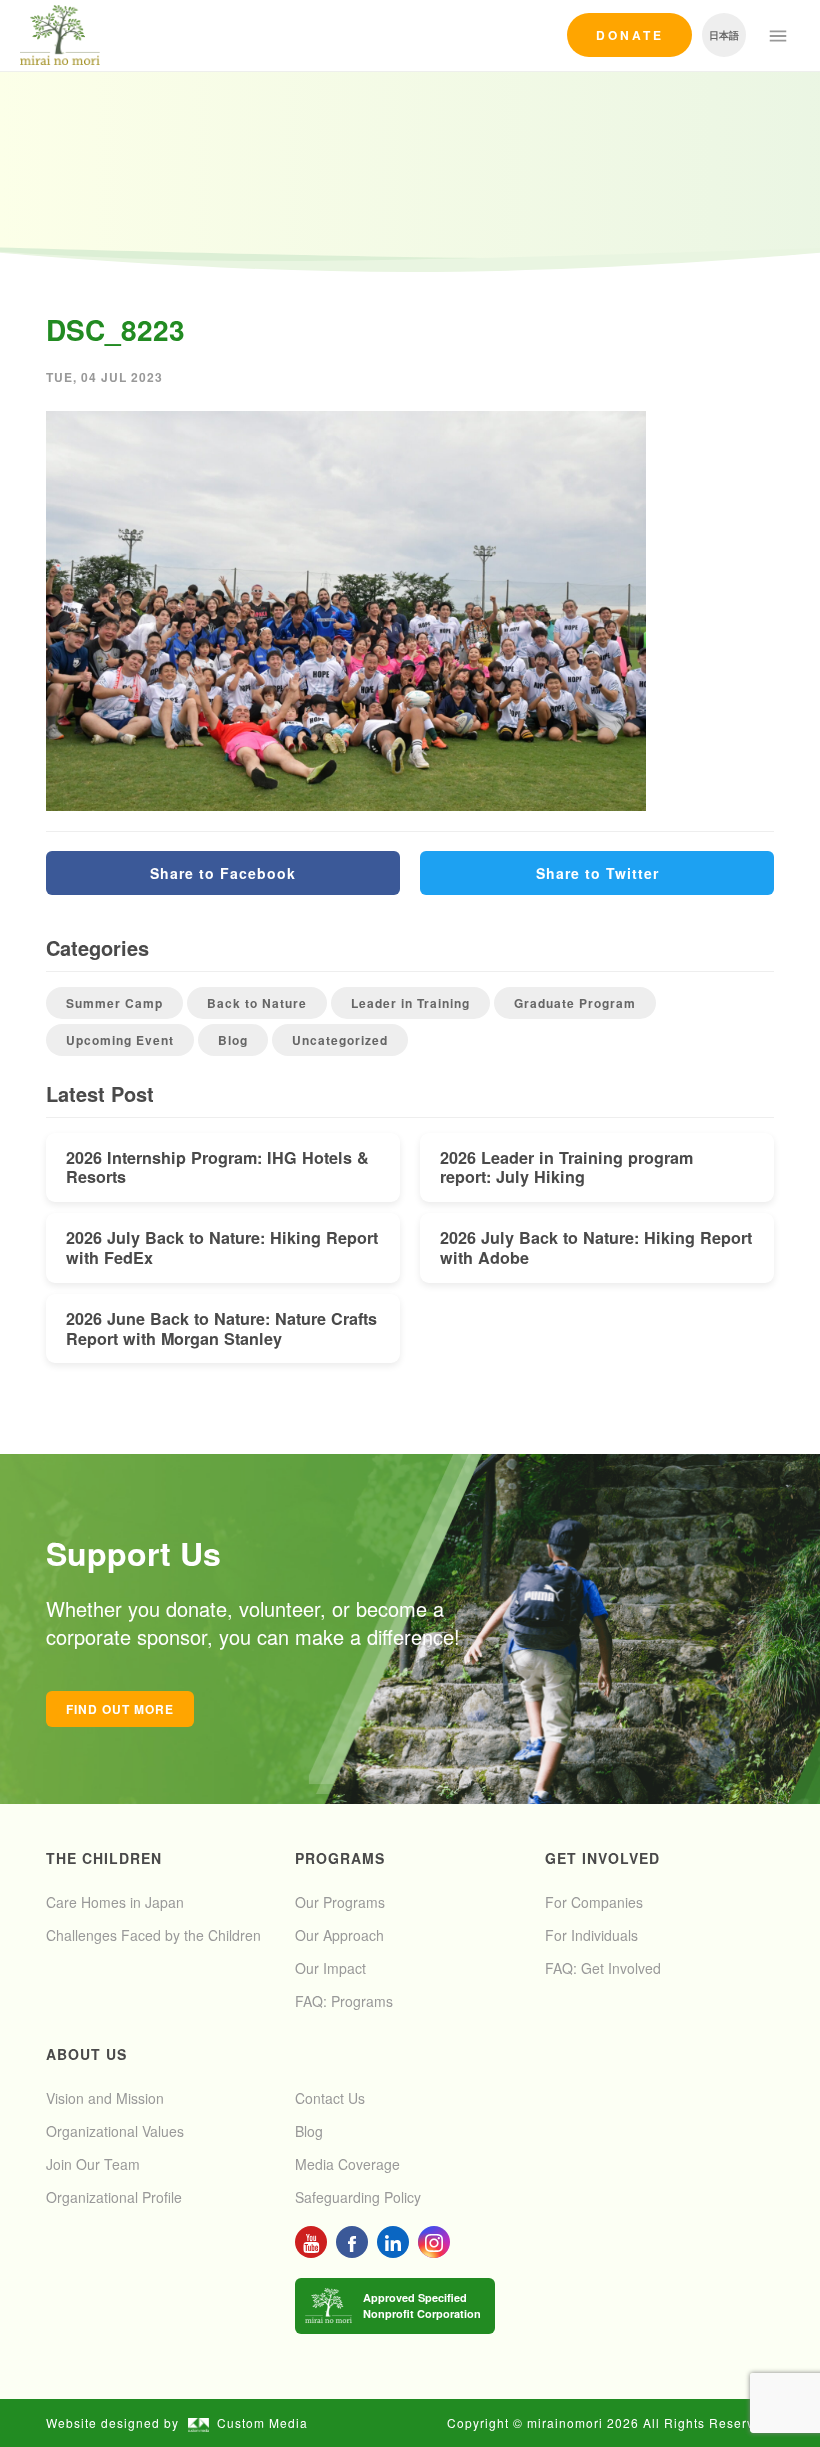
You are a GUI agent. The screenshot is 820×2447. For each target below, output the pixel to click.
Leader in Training (410, 1003)
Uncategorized (340, 1040)
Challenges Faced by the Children (153, 1935)
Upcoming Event (120, 1040)
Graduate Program (575, 1003)
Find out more (120, 1709)
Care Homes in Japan (115, 1902)
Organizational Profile (114, 2197)
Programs (340, 1858)
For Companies (594, 1902)
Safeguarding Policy (358, 2197)
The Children (104, 1858)
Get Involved (602, 1858)
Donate (630, 35)
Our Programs (340, 1902)
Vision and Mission (105, 2098)
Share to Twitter (597, 873)
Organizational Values (115, 2131)
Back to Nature (257, 1003)
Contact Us (330, 2098)
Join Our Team (93, 2164)
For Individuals (591, 1935)
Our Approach (339, 1935)
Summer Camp (114, 1003)
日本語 (724, 35)
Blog (233, 1040)
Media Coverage (347, 2164)
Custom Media (262, 2422)
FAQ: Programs (344, 2001)
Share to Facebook (223, 873)
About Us (86, 2054)
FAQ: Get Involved (603, 1968)
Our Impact (330, 1968)
